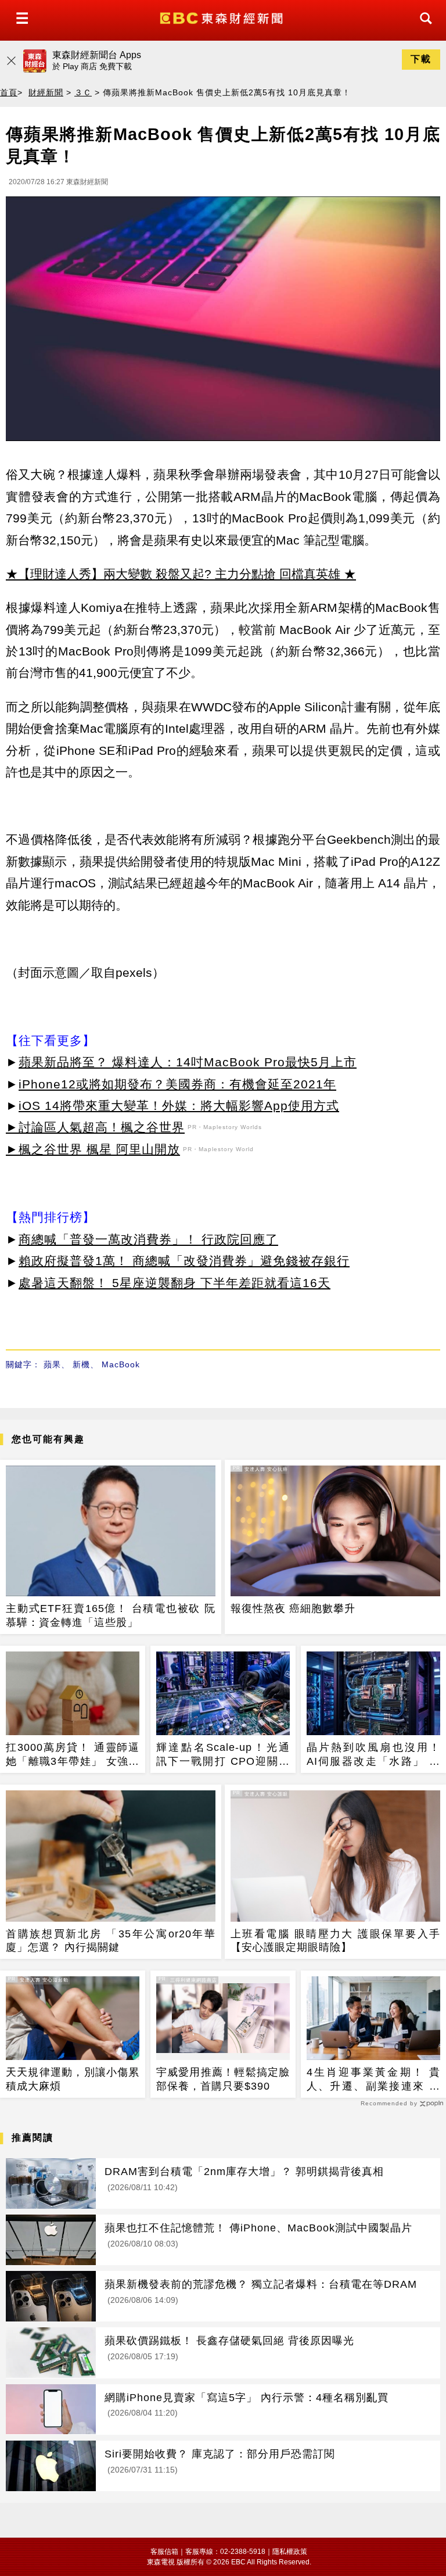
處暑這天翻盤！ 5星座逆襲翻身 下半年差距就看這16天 (175, 1283)
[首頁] (223, 17)
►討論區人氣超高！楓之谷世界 (95, 1127)
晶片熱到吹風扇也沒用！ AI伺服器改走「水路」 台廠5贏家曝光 (373, 1755)
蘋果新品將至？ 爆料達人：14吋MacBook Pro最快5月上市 (188, 1062)
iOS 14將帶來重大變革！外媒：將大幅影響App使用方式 (179, 1106)
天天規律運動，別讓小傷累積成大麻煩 (73, 2079)
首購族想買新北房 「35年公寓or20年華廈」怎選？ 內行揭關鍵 (111, 1941)
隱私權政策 (290, 2552)
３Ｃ (83, 92)
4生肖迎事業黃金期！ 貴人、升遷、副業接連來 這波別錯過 (373, 2080)
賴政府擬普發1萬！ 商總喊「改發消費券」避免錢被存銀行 (184, 1261)
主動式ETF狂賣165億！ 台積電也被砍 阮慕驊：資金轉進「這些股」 (111, 1615)
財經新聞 (46, 92)
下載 (421, 59)
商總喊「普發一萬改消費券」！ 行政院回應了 (148, 1239)
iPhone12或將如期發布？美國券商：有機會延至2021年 (177, 1084)
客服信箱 (164, 2552)
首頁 (9, 92)
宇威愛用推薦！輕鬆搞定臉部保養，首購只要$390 (223, 2079)
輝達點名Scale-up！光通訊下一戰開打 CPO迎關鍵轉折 (223, 1755)
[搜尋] (423, 29)
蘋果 (52, 1364)
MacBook (121, 1364)
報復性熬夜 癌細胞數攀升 (293, 1608)
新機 (81, 1364)
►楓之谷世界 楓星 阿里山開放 (93, 1149)
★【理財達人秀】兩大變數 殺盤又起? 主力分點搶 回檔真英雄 (173, 574)
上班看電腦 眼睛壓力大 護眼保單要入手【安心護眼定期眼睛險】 (335, 1941)
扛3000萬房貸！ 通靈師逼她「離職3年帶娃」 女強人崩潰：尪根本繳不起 (73, 1755)
